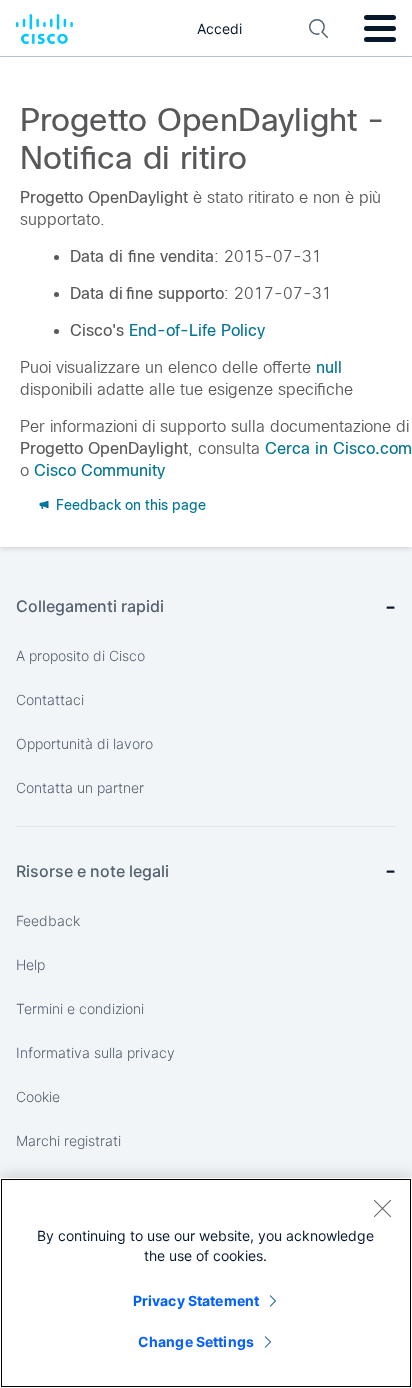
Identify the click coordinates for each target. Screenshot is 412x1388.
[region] (206, 1283)
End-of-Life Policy (197, 330)
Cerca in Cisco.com (338, 448)
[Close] (382, 1208)
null (329, 367)
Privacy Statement (196, 1300)
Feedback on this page (129, 505)
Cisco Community (99, 470)
